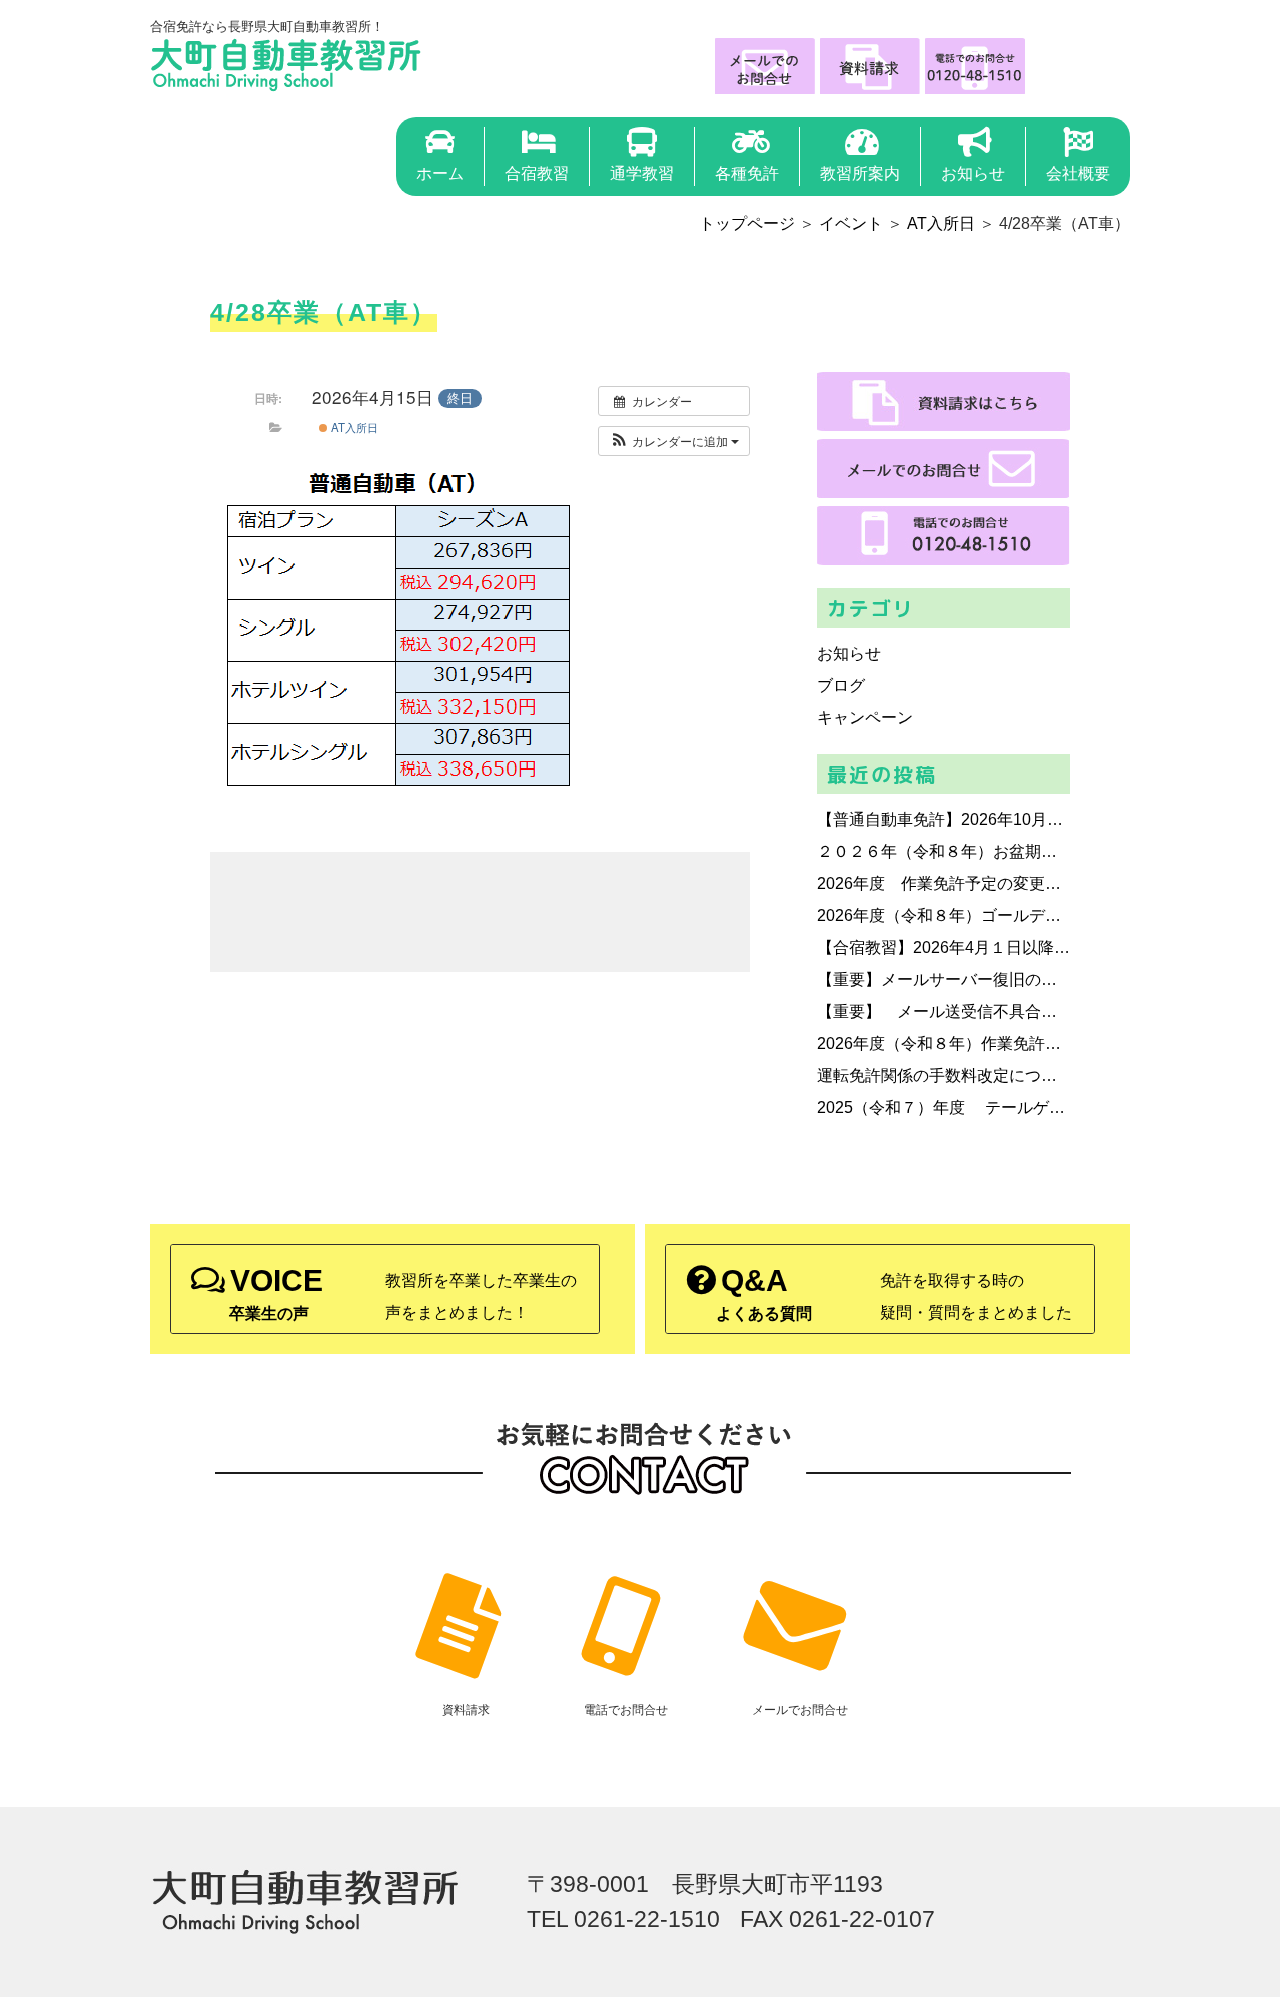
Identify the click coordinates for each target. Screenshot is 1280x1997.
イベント (851, 223)
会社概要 (1078, 173)
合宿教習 (537, 173)
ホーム (440, 173)
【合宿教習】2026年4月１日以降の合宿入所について (943, 947)
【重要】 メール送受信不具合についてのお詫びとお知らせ (943, 1011)
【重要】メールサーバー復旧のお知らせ (943, 979)
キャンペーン (865, 717)
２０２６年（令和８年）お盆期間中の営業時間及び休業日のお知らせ (943, 851)
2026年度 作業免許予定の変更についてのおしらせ (943, 883)
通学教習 (642, 173)
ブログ (841, 685)
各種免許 (747, 173)
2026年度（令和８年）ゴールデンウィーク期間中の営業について (943, 915)
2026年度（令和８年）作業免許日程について (943, 1043)
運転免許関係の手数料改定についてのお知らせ (943, 1075)
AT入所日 (941, 223)
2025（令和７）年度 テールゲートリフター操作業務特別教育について (943, 1107)
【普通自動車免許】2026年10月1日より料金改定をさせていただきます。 (943, 819)
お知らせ (973, 173)
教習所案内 (860, 173)
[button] (674, 441)
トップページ (747, 223)
